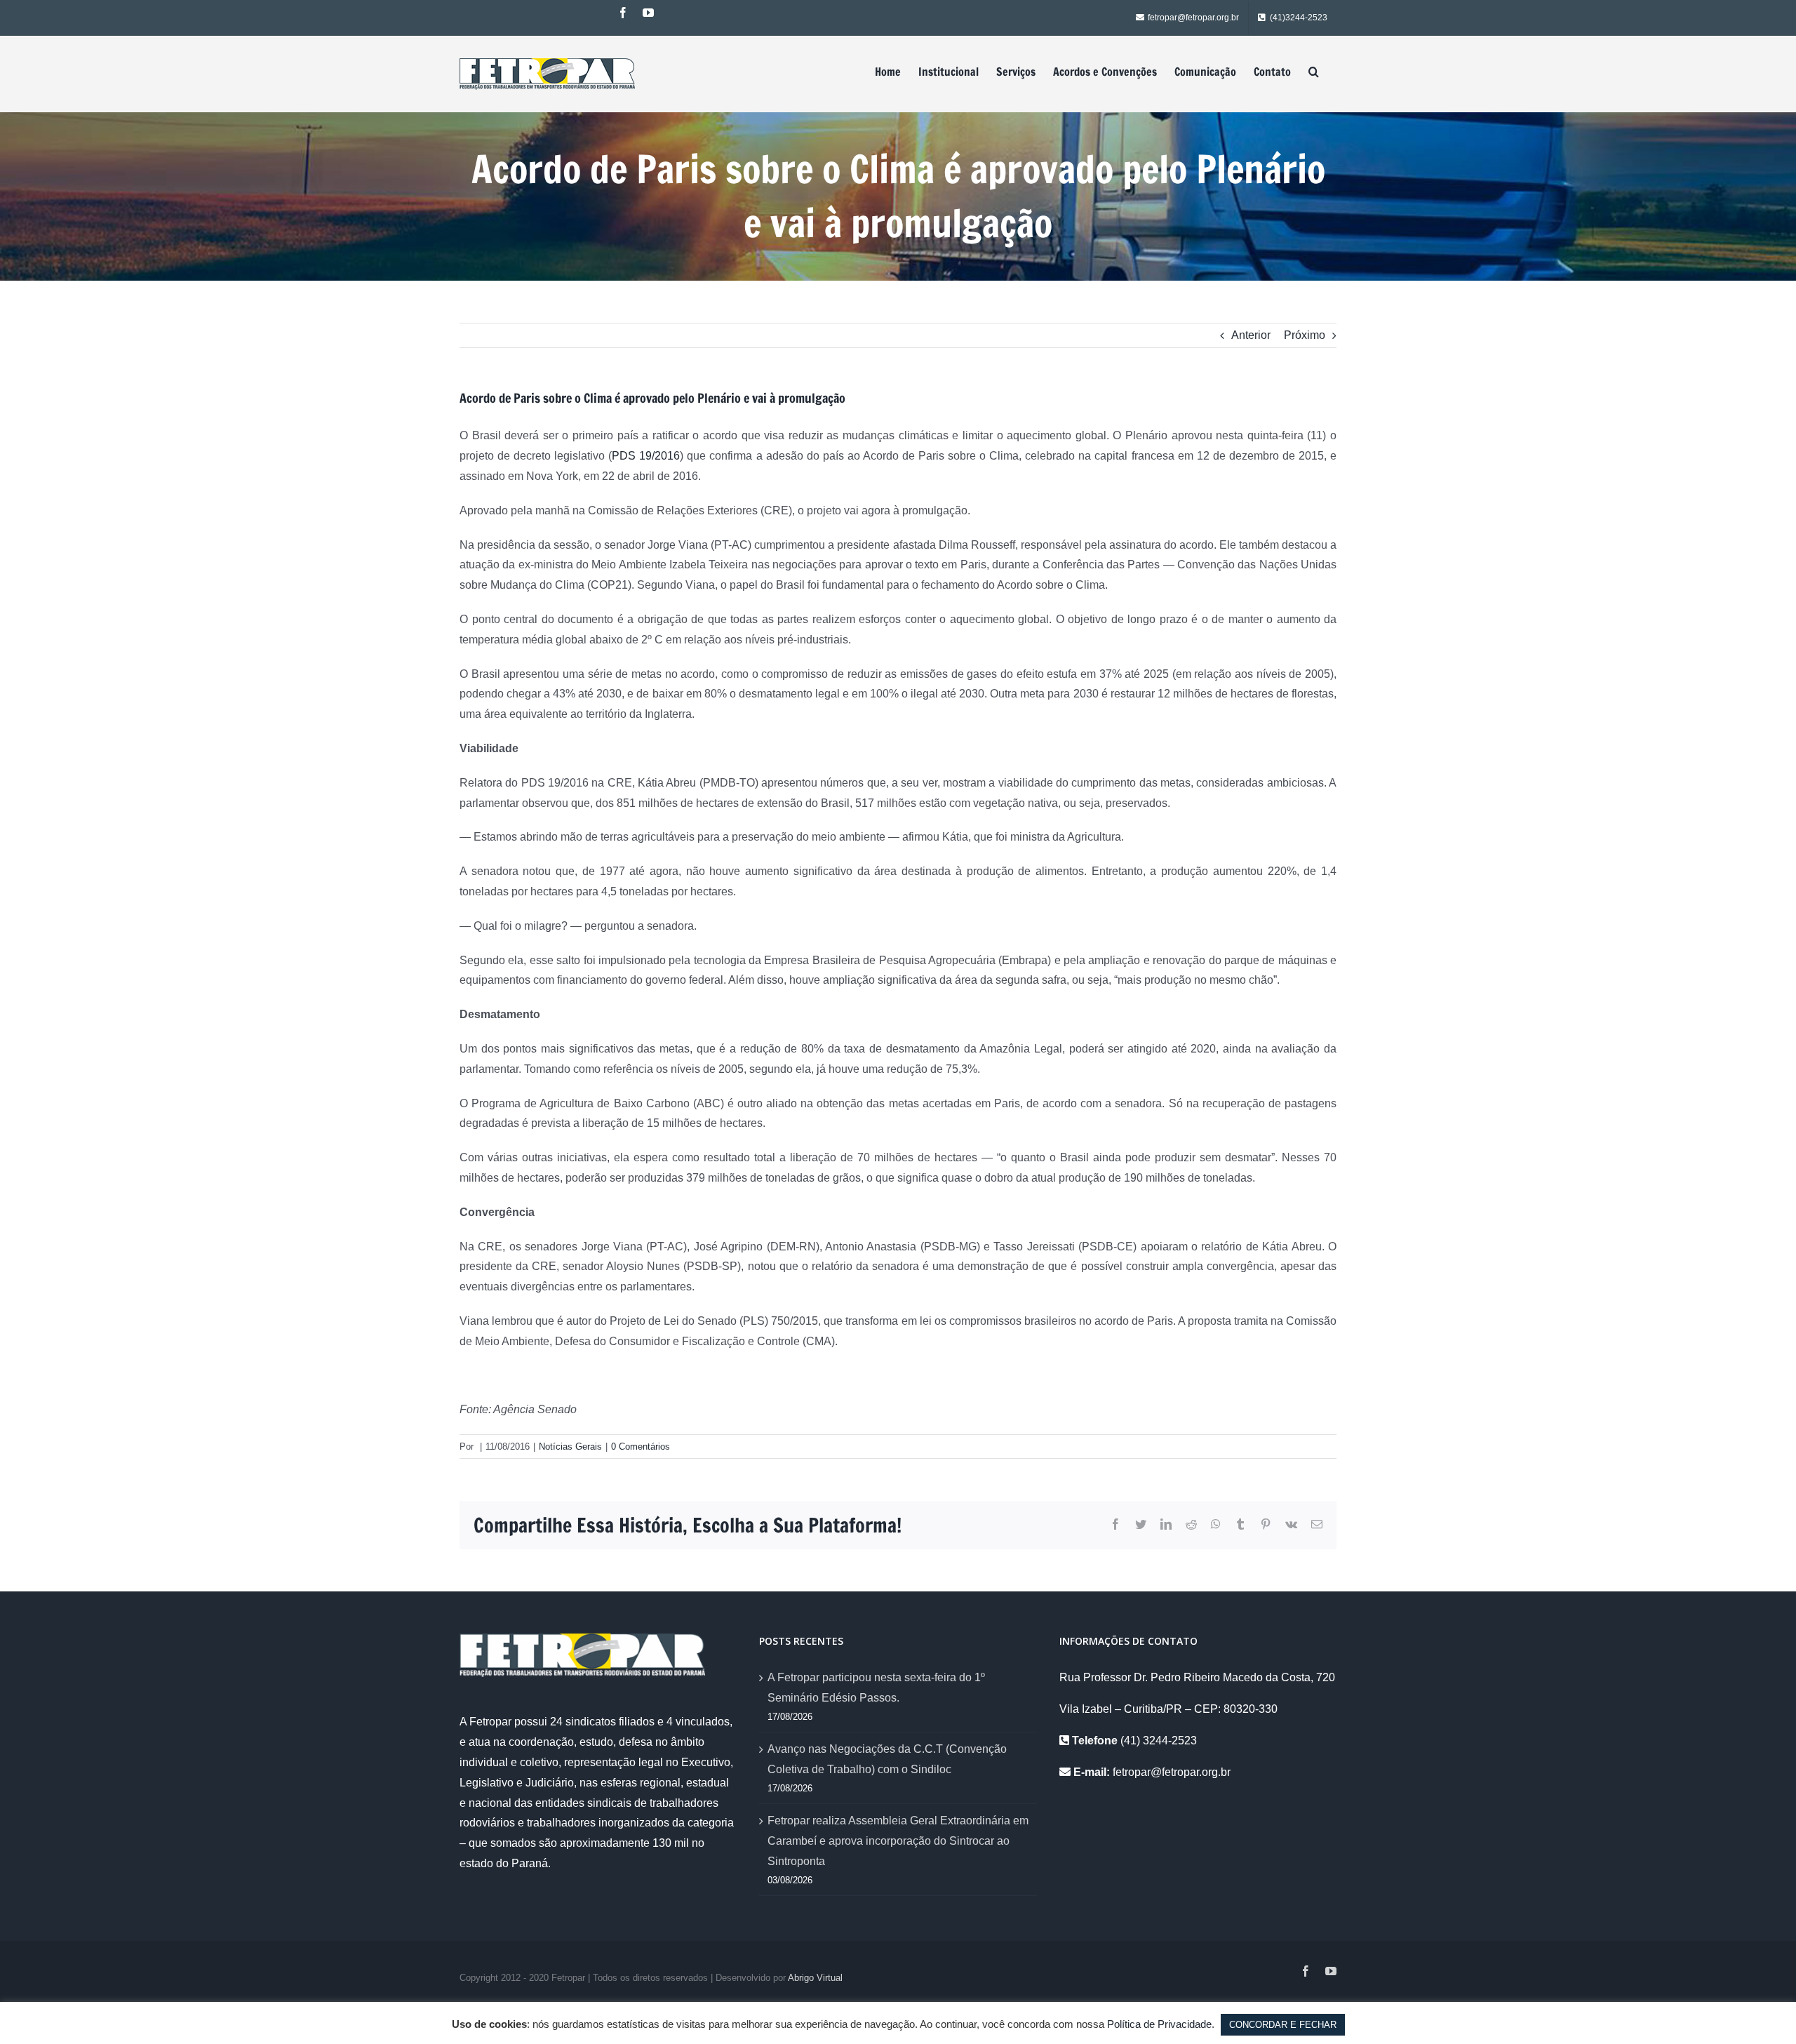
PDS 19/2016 (646, 456)
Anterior (1251, 335)
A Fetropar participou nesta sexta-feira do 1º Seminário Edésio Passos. (876, 1688)
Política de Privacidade (1159, 2024)
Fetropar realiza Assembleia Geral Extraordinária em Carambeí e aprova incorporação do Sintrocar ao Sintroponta (898, 1841)
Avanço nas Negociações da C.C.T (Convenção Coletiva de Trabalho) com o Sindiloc (887, 1759)
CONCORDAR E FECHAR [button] (1283, 2025)
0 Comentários (641, 1447)
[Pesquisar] (1314, 72)
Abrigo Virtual (815, 1978)
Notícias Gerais (570, 1447)
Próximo (1305, 335)
